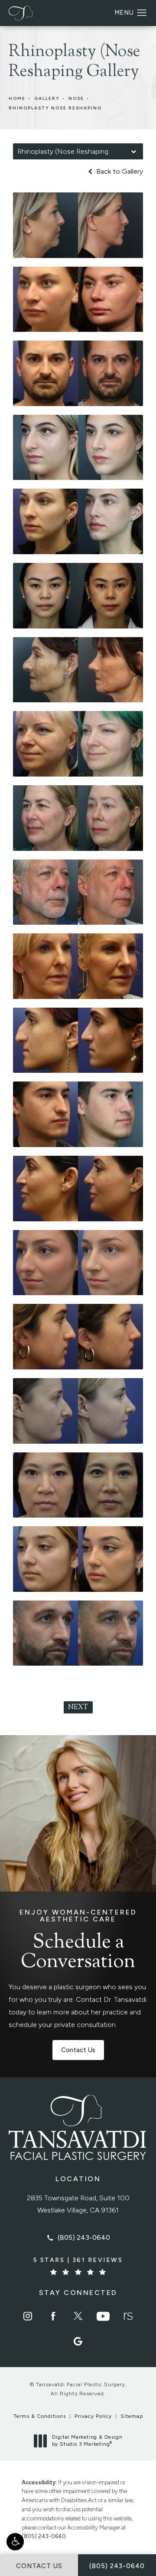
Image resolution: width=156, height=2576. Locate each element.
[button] (15, 2542)
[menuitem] (28, 2316)
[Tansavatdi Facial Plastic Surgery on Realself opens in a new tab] (128, 2316)
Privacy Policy (93, 2416)
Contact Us (78, 2050)
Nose (76, 98)
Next (78, 1708)
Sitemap (132, 2416)
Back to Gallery (119, 172)
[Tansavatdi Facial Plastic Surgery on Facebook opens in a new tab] (53, 2316)
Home (17, 98)
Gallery (47, 98)
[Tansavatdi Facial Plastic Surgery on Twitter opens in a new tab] (78, 2316)
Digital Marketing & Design (87, 2441)
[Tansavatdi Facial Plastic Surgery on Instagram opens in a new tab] (28, 2316)
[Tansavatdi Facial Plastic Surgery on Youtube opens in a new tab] (103, 2316)
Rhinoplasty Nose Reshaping (55, 108)
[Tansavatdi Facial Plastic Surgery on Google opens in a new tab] (78, 2341)
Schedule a (78, 1941)
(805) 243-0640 (44, 2536)
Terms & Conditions (40, 2416)
